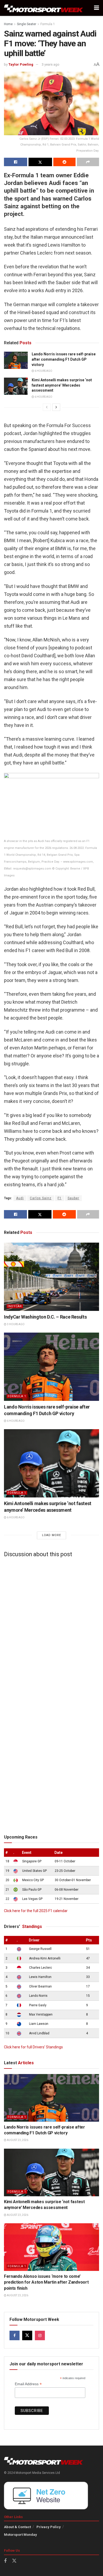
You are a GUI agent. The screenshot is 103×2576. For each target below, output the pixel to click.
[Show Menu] (97, 8)
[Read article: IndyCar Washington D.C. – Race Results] (51, 1277)
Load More (51, 1535)
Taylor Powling (21, 64)
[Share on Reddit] (64, 162)
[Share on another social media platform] (88, 162)
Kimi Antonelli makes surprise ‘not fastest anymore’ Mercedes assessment (62, 385)
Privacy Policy (49, 2527)
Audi (20, 1198)
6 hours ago (43, 371)
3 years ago (51, 64)
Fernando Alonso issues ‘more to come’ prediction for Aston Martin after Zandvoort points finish (46, 2282)
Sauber (73, 1198)
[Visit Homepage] (44, 8)
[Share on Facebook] (16, 162)
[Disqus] (51, 1627)
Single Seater (27, 24)
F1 (60, 1198)
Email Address (28, 2384)
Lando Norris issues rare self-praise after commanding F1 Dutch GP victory (64, 359)
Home (8, 24)
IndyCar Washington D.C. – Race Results (45, 1317)
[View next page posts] (56, 407)
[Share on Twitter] (40, 162)
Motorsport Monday (20, 2535)
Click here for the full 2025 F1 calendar (36, 1911)
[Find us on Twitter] (27, 2335)
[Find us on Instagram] (40, 2335)
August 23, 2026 (17, 2140)
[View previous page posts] (47, 407)
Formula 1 (48, 24)
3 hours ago (15, 1324)
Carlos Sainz (41, 1198)
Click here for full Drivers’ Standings (33, 2047)
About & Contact (17, 2527)
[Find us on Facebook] (15, 2335)
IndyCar (15, 1306)
